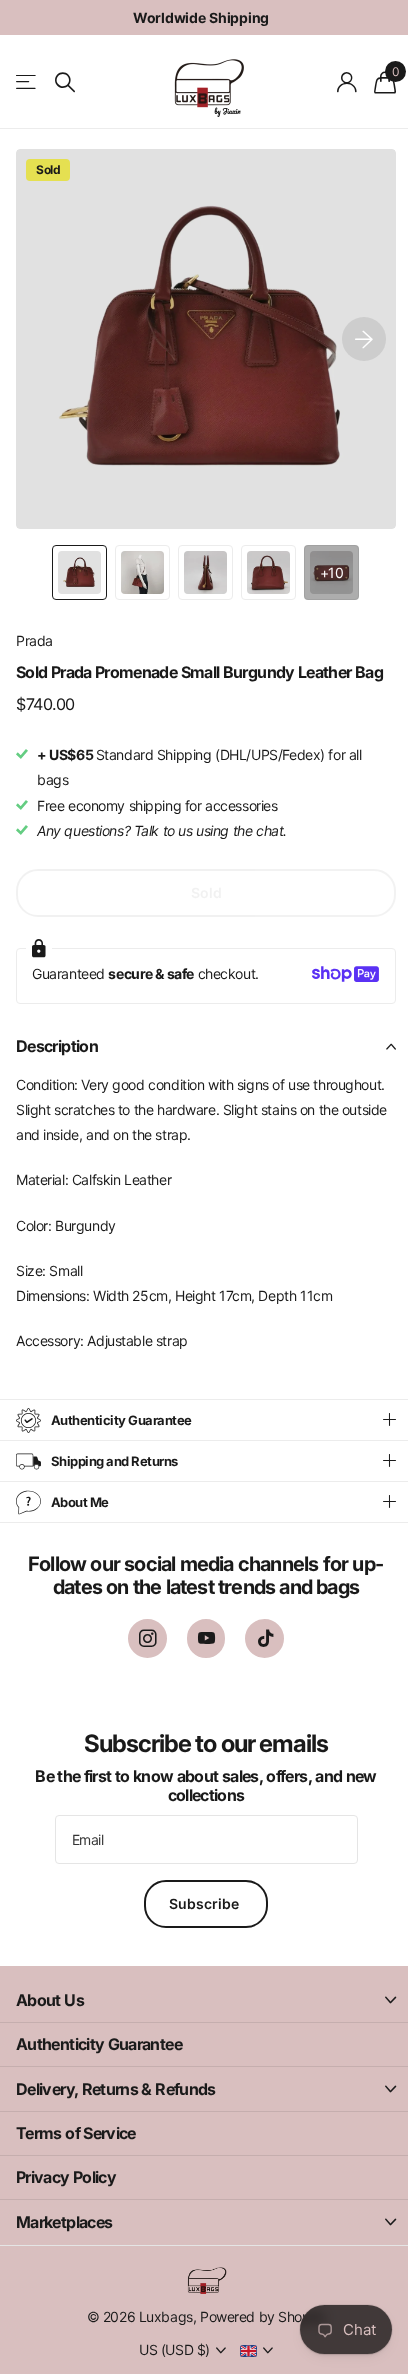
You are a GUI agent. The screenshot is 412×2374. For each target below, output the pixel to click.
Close (198, 2018)
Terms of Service (76, 2151)
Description (57, 1046)
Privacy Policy (66, 2196)
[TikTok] (257, 1657)
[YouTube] (198, 1657)
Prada (34, 640)
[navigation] (79, 572)
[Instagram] (139, 1657)
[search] (65, 82)
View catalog (27, 82)
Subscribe (199, 1921)
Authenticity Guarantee (99, 2063)
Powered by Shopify (254, 2334)
